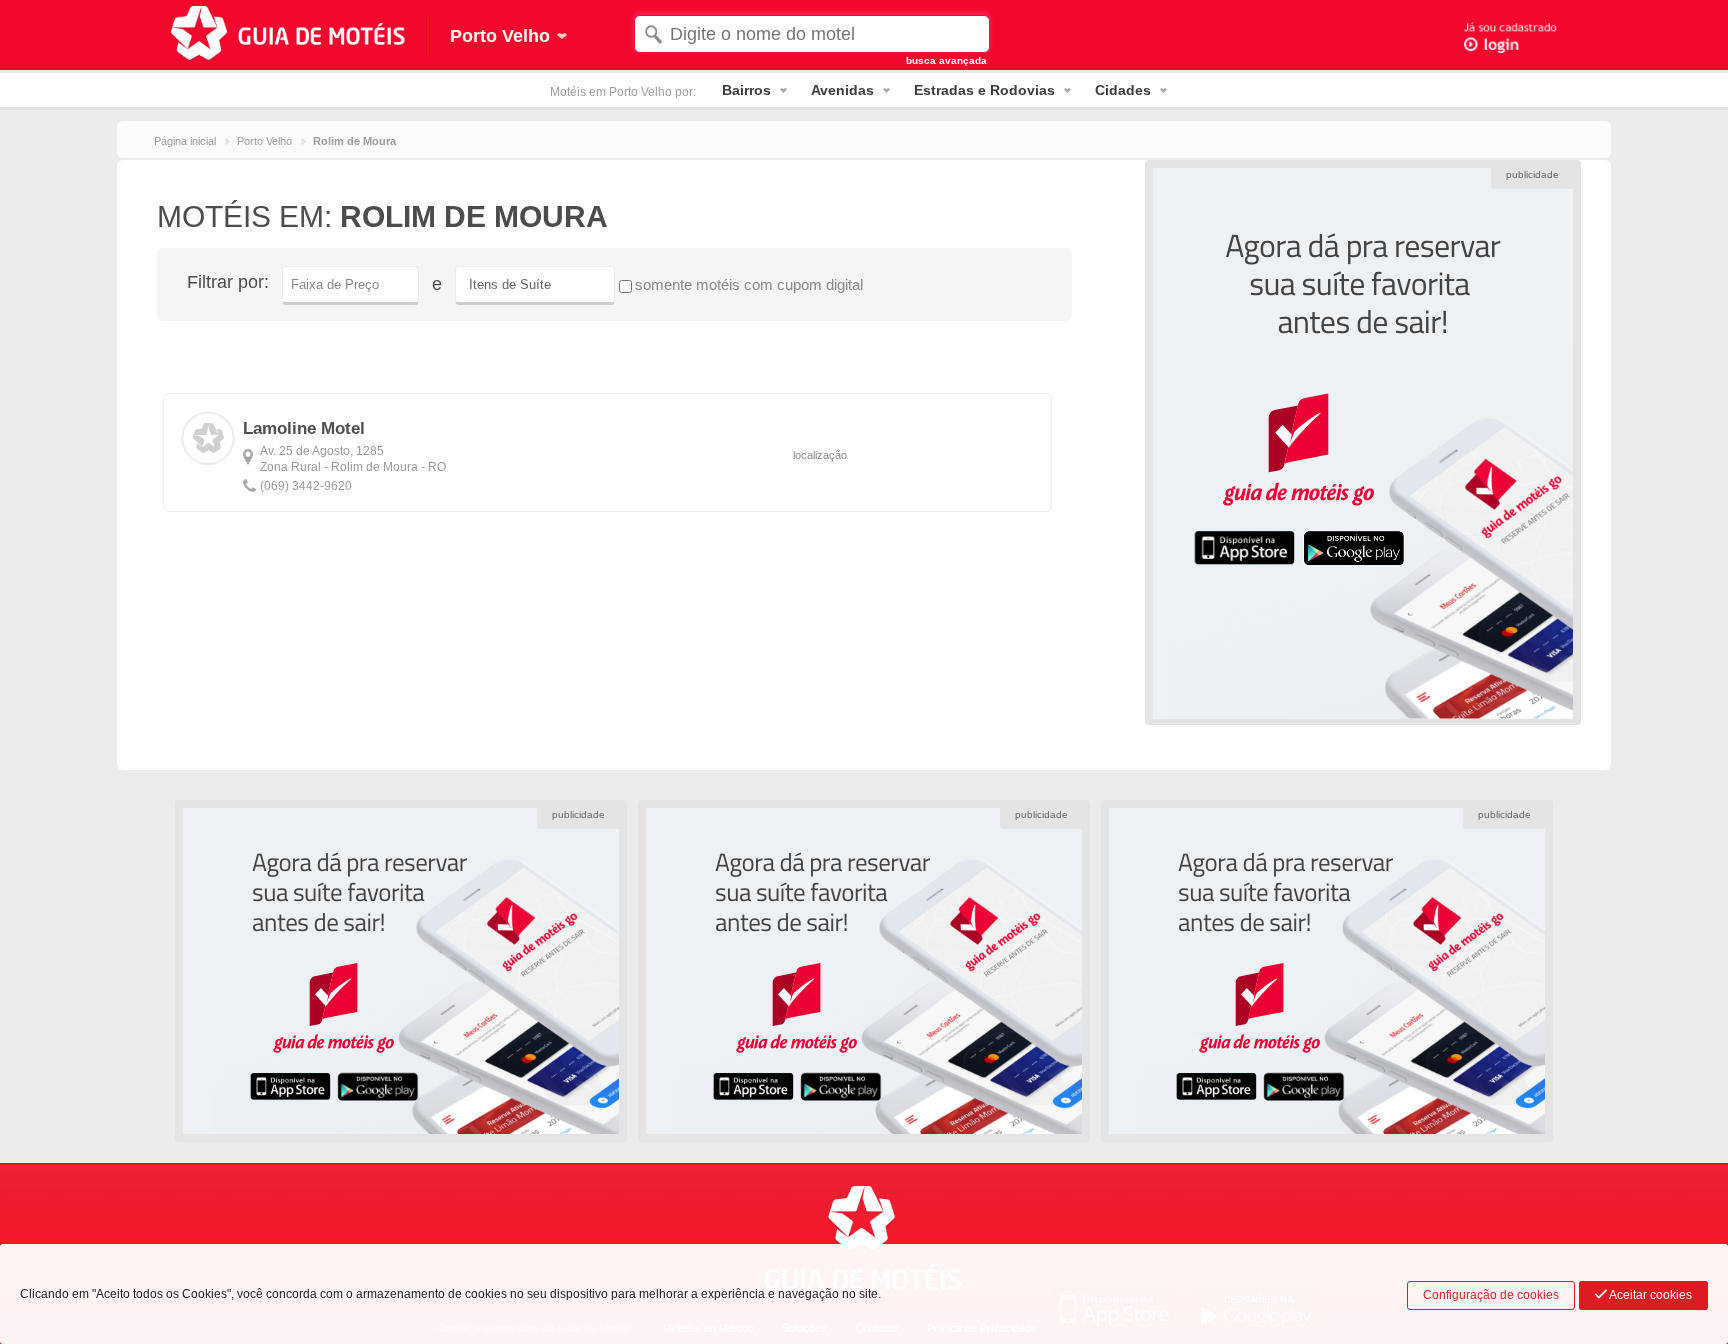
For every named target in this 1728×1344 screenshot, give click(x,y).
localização (820, 455)
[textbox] (811, 34)
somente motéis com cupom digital (749, 284)
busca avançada (946, 60)
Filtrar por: (228, 282)
